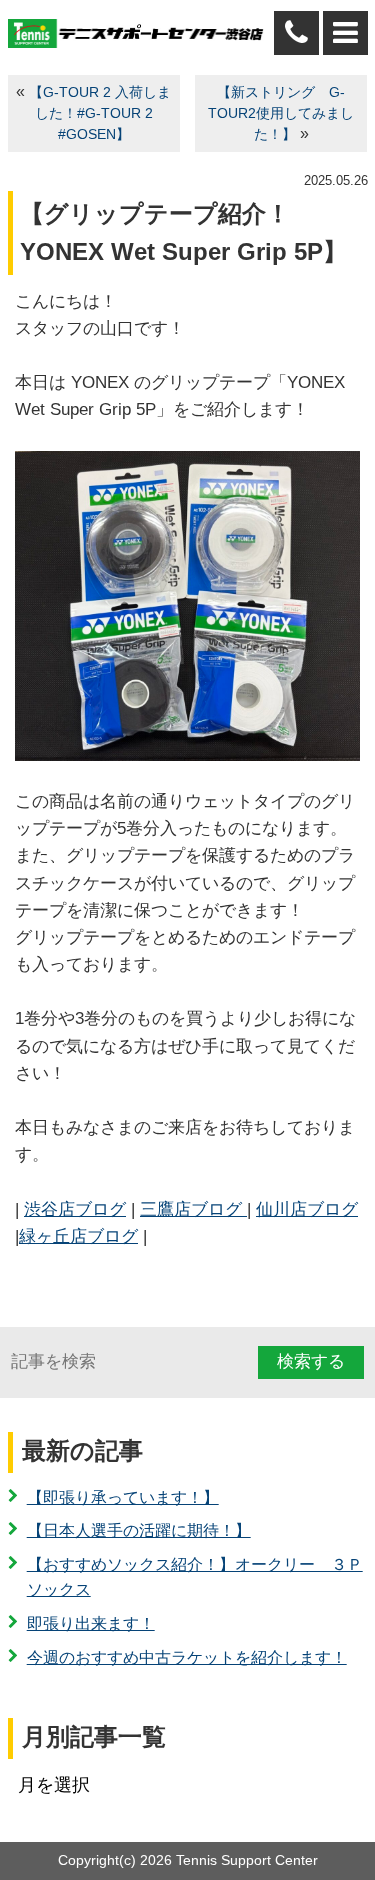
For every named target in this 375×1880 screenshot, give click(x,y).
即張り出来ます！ (91, 1623)
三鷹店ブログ (193, 1209)
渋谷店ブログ (75, 1209)
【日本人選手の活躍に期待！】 (139, 1530)
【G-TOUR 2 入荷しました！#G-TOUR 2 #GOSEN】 (100, 113)
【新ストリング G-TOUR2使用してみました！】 (281, 113)
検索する (311, 1361)
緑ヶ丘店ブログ (78, 1236)
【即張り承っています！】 (123, 1497)
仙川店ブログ (307, 1209)
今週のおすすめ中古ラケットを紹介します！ (187, 1657)
